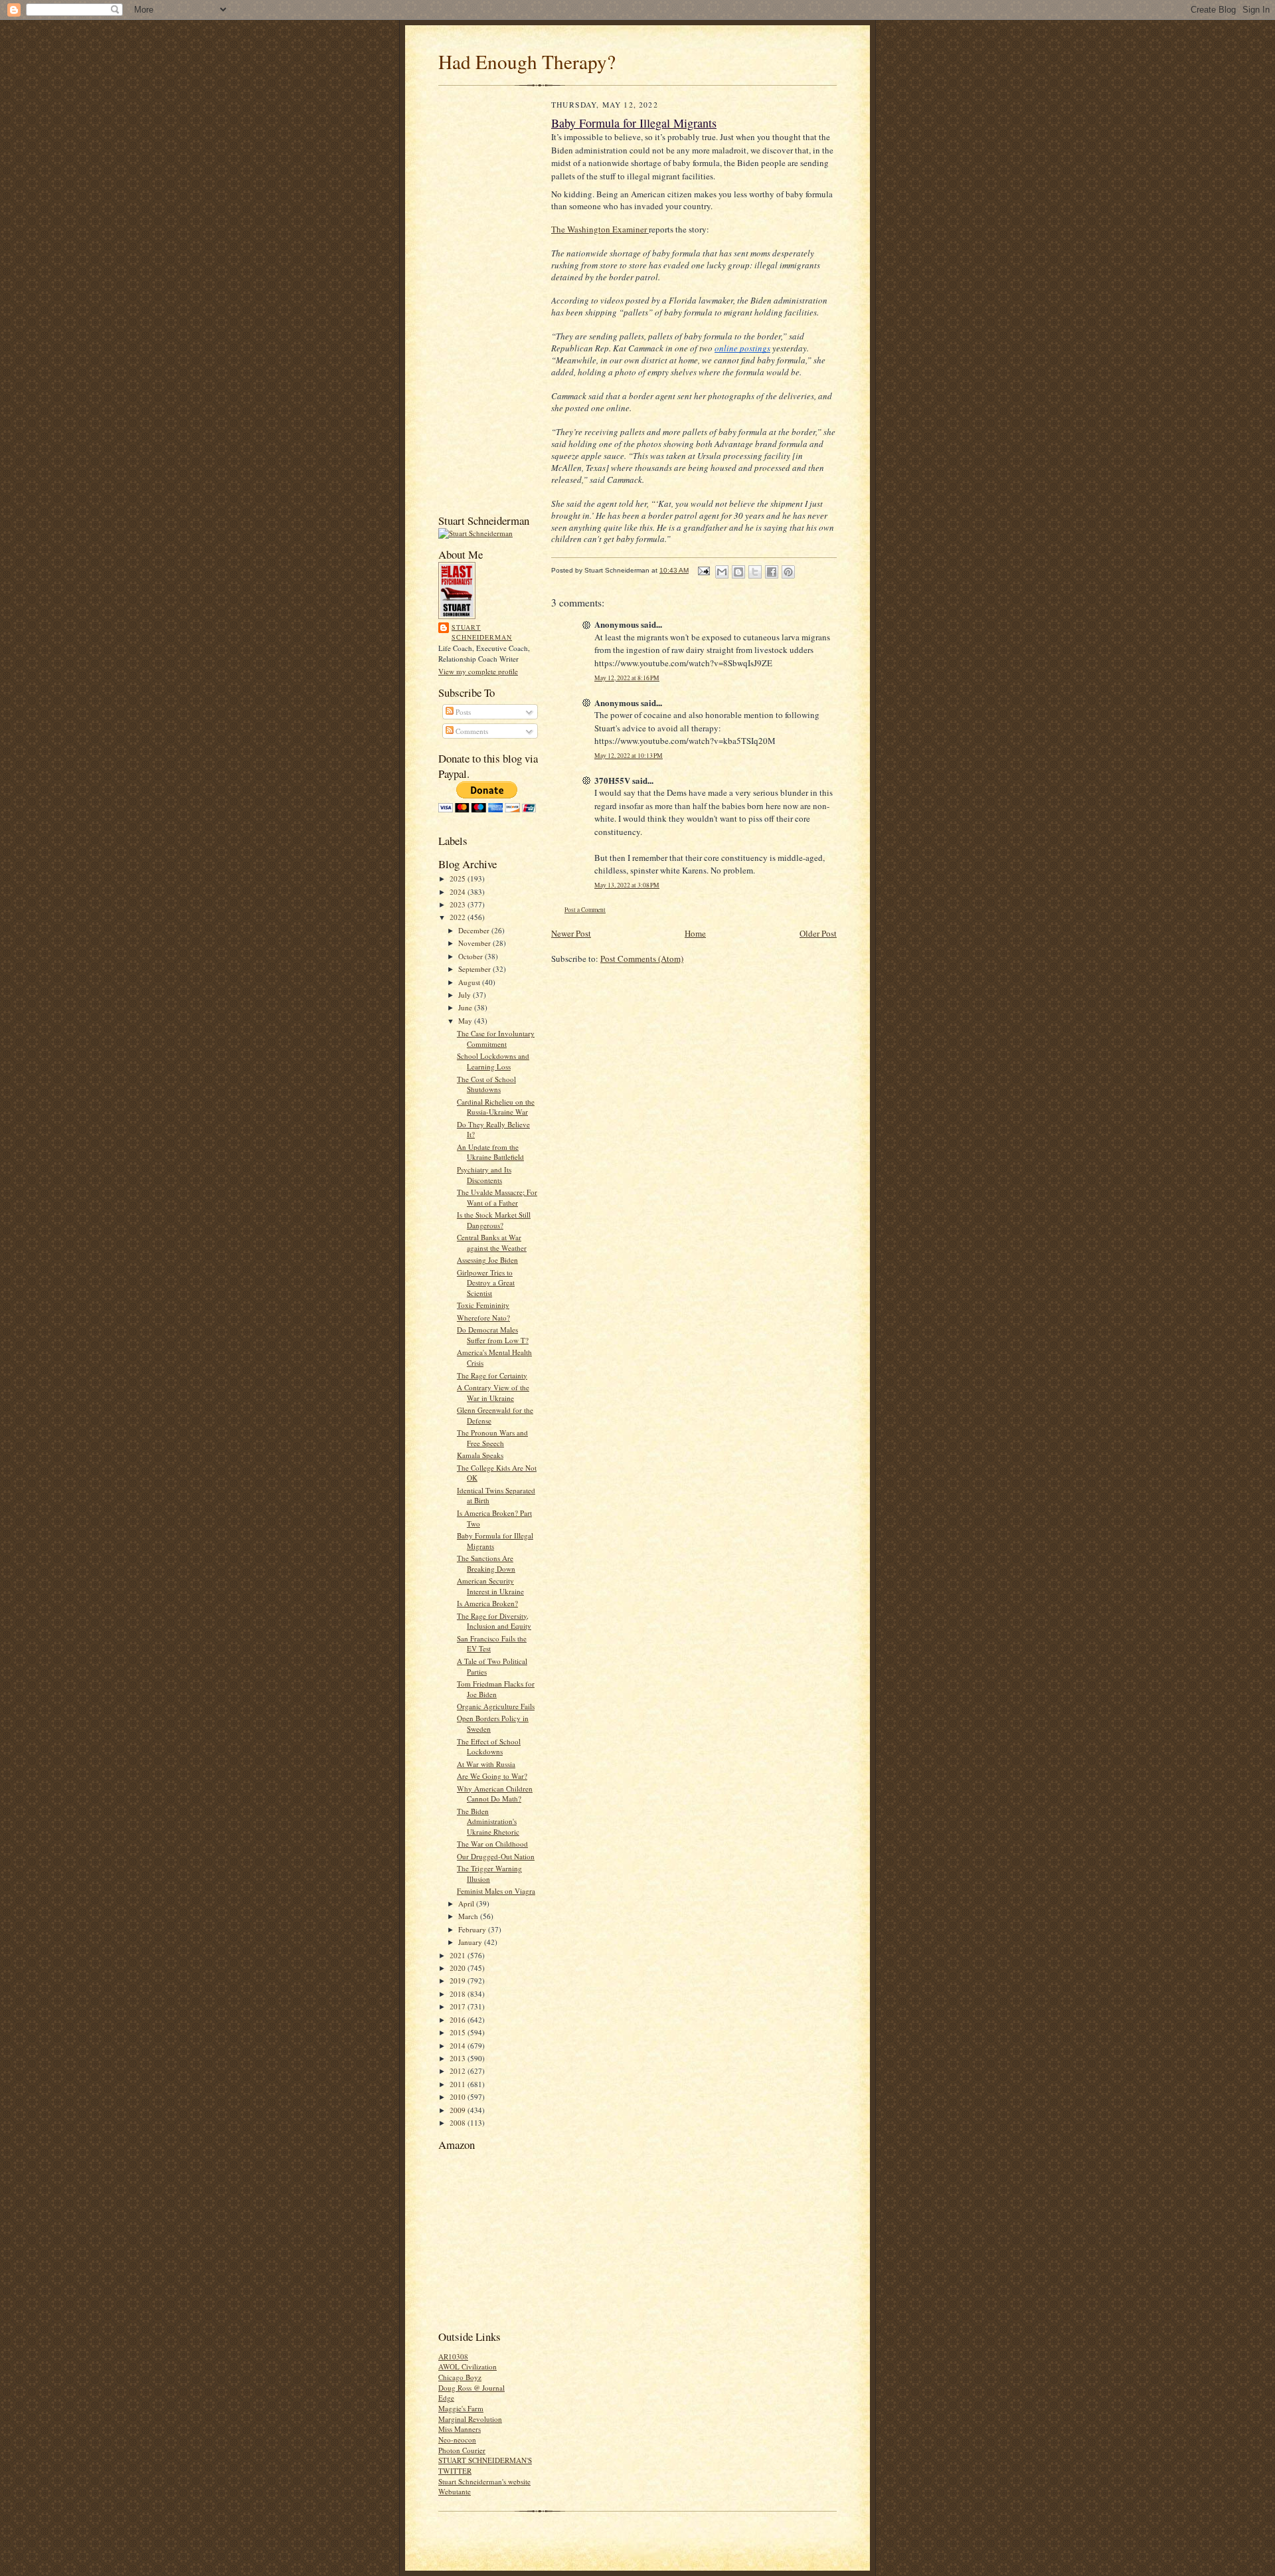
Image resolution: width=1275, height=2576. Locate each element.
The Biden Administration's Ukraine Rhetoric (488, 1821)
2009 (459, 2110)
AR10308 (453, 2356)
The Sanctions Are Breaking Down (486, 1563)
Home (695, 933)
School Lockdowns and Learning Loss (493, 1061)
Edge (446, 2398)
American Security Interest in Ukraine (490, 1586)
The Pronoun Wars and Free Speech (492, 1438)
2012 (459, 2071)
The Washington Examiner (600, 229)
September (475, 969)
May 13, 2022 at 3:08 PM (627, 885)
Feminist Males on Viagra (496, 1891)
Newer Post (571, 933)
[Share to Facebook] (772, 572)
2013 (459, 2058)
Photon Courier (462, 2450)
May (466, 1021)
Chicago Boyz (460, 2377)
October (471, 956)
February (473, 1929)
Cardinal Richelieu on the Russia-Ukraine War (496, 1107)
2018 (459, 1994)
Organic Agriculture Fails (496, 1706)
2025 (459, 878)
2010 (459, 2097)
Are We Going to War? (492, 1776)
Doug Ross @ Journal (471, 2388)
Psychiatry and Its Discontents (484, 1175)
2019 (459, 1980)
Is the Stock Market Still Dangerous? (494, 1220)
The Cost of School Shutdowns (486, 1084)
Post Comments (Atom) (642, 959)
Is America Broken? (487, 1603)
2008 (459, 2123)
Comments (471, 731)
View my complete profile (478, 671)
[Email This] (722, 572)
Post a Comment (585, 910)
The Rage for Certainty (492, 1375)
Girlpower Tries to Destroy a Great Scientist (486, 1283)
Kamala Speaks (480, 1455)
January (471, 1942)
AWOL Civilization (467, 2366)
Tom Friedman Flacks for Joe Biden (496, 1689)
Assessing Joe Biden (487, 1260)
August (470, 982)
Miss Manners (460, 2429)
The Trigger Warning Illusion (489, 1874)
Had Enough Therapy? (527, 61)
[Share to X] (755, 572)
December (475, 930)
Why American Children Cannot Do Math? (495, 1794)
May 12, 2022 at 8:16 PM (627, 678)
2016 (459, 2020)
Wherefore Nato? (483, 1318)
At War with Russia (486, 1764)
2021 (459, 1955)
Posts (462, 712)
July (466, 995)
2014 (459, 2046)
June (466, 1007)
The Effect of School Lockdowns (489, 1747)
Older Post (818, 933)
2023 (459, 904)
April (467, 1903)
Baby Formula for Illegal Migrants (634, 123)
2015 (459, 2032)
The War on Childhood (492, 1844)
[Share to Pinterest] (788, 572)
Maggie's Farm (461, 2408)
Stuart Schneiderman (482, 632)
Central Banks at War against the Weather (492, 1242)
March (469, 1916)
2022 (459, 917)
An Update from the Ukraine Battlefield (490, 1152)
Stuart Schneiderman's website (484, 2481)
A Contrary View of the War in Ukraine (493, 1393)
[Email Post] (703, 570)
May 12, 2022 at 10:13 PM (629, 756)
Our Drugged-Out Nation (496, 1856)
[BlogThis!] (738, 572)
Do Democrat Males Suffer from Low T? (493, 1335)
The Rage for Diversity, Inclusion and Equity (494, 1621)
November (475, 943)
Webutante (455, 2491)
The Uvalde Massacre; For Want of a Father (497, 1197)
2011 (459, 2084)
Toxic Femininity (483, 1305)
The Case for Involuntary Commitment (496, 1039)
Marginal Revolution (470, 2419)
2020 (459, 1968)
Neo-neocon (457, 2439)
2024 (459, 892)
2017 (459, 2006)
